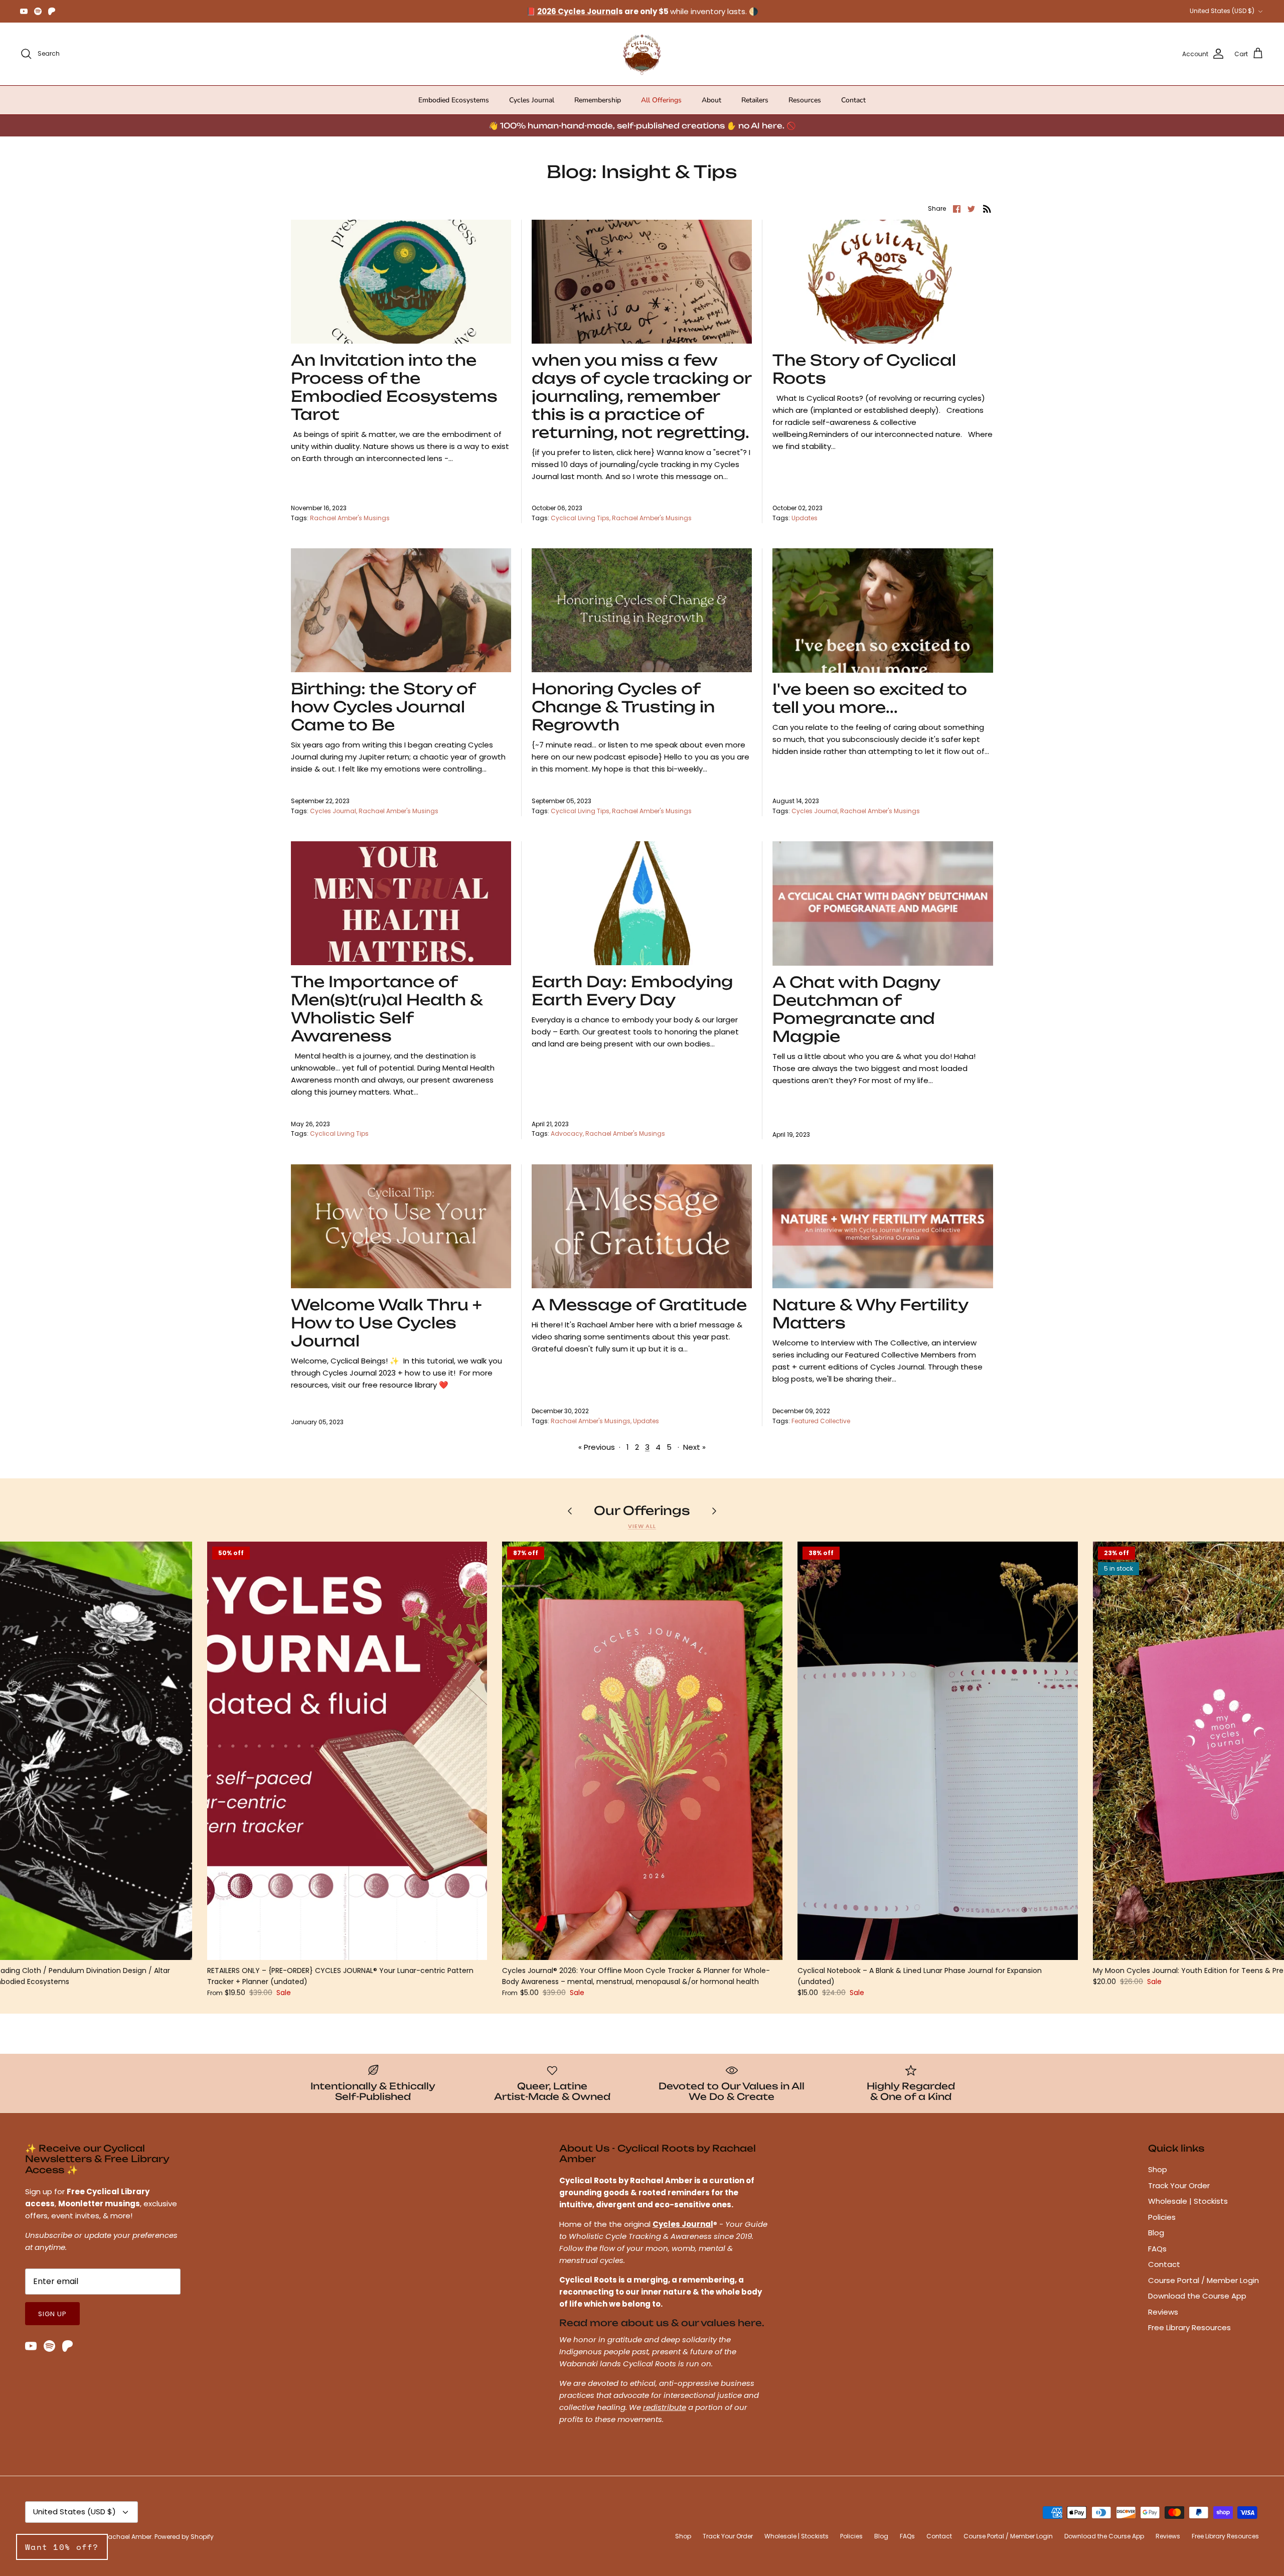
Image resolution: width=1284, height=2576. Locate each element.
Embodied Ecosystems (454, 100)
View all (642, 1526)
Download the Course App (1197, 2296)
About (711, 100)
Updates (805, 518)
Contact (853, 100)
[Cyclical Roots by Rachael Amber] (642, 54)
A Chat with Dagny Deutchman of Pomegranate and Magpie (856, 1009)
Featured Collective (821, 1421)
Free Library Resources (1189, 2327)
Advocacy (567, 1133)
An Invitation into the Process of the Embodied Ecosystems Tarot (394, 387)
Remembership (598, 100)
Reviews (1163, 2312)
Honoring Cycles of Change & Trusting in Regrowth (623, 707)
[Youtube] (24, 11)
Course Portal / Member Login (1203, 2280)
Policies (1162, 2217)
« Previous (597, 1447)
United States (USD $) (1222, 11)
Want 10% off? (62, 2547)
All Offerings (661, 100)
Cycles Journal (532, 100)
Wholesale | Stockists (1188, 2201)
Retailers (755, 100)
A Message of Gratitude (639, 1305)
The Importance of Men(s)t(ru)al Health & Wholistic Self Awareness (387, 1009)
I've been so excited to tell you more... (870, 698)
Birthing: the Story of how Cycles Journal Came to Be (383, 707)
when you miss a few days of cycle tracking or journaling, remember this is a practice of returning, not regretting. (641, 396)
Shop (1158, 2169)
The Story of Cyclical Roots (864, 369)
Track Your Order (1179, 2185)
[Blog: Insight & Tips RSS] (987, 208)
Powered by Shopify (184, 2537)
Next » (694, 1447)
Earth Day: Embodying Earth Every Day (632, 991)
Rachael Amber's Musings (350, 518)
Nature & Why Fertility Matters (870, 1314)
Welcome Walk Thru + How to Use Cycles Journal (386, 1323)
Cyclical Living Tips (580, 518)
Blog (1156, 2233)
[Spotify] (38, 11)
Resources (805, 100)
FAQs (1157, 2249)
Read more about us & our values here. (662, 2323)
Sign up (52, 2314)
